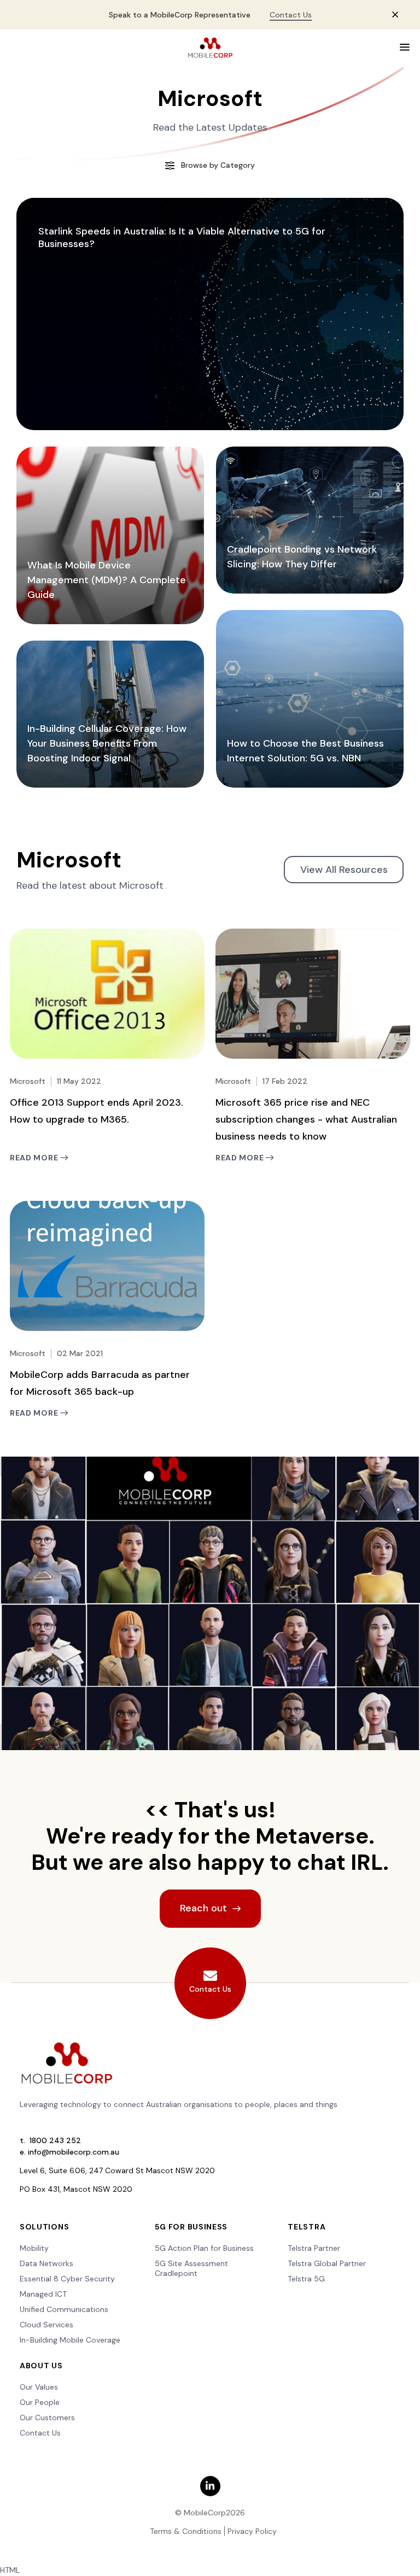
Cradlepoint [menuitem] (176, 2273)
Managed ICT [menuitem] (43, 2294)
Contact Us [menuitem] (40, 2433)
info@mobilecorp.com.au (74, 2152)
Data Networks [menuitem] (46, 2263)
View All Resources (344, 870)
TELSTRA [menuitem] (307, 2227)
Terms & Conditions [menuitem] (186, 2531)
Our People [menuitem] (40, 2402)
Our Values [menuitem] (39, 2387)
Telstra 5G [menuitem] (306, 2279)
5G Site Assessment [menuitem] (191, 2263)
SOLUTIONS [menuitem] (44, 2227)
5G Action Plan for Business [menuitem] (204, 2248)
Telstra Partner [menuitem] (314, 2248)
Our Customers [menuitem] (47, 2417)
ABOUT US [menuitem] (41, 2366)
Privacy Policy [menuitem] (252, 2531)
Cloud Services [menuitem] (46, 2325)
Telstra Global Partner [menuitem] (327, 2263)
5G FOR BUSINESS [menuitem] (191, 2227)
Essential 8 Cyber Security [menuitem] (67, 2279)
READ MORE (35, 1158)
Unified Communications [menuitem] (64, 2309)
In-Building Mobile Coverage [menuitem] (70, 2340)
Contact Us (291, 15)
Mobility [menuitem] (34, 2248)
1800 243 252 (55, 2140)
